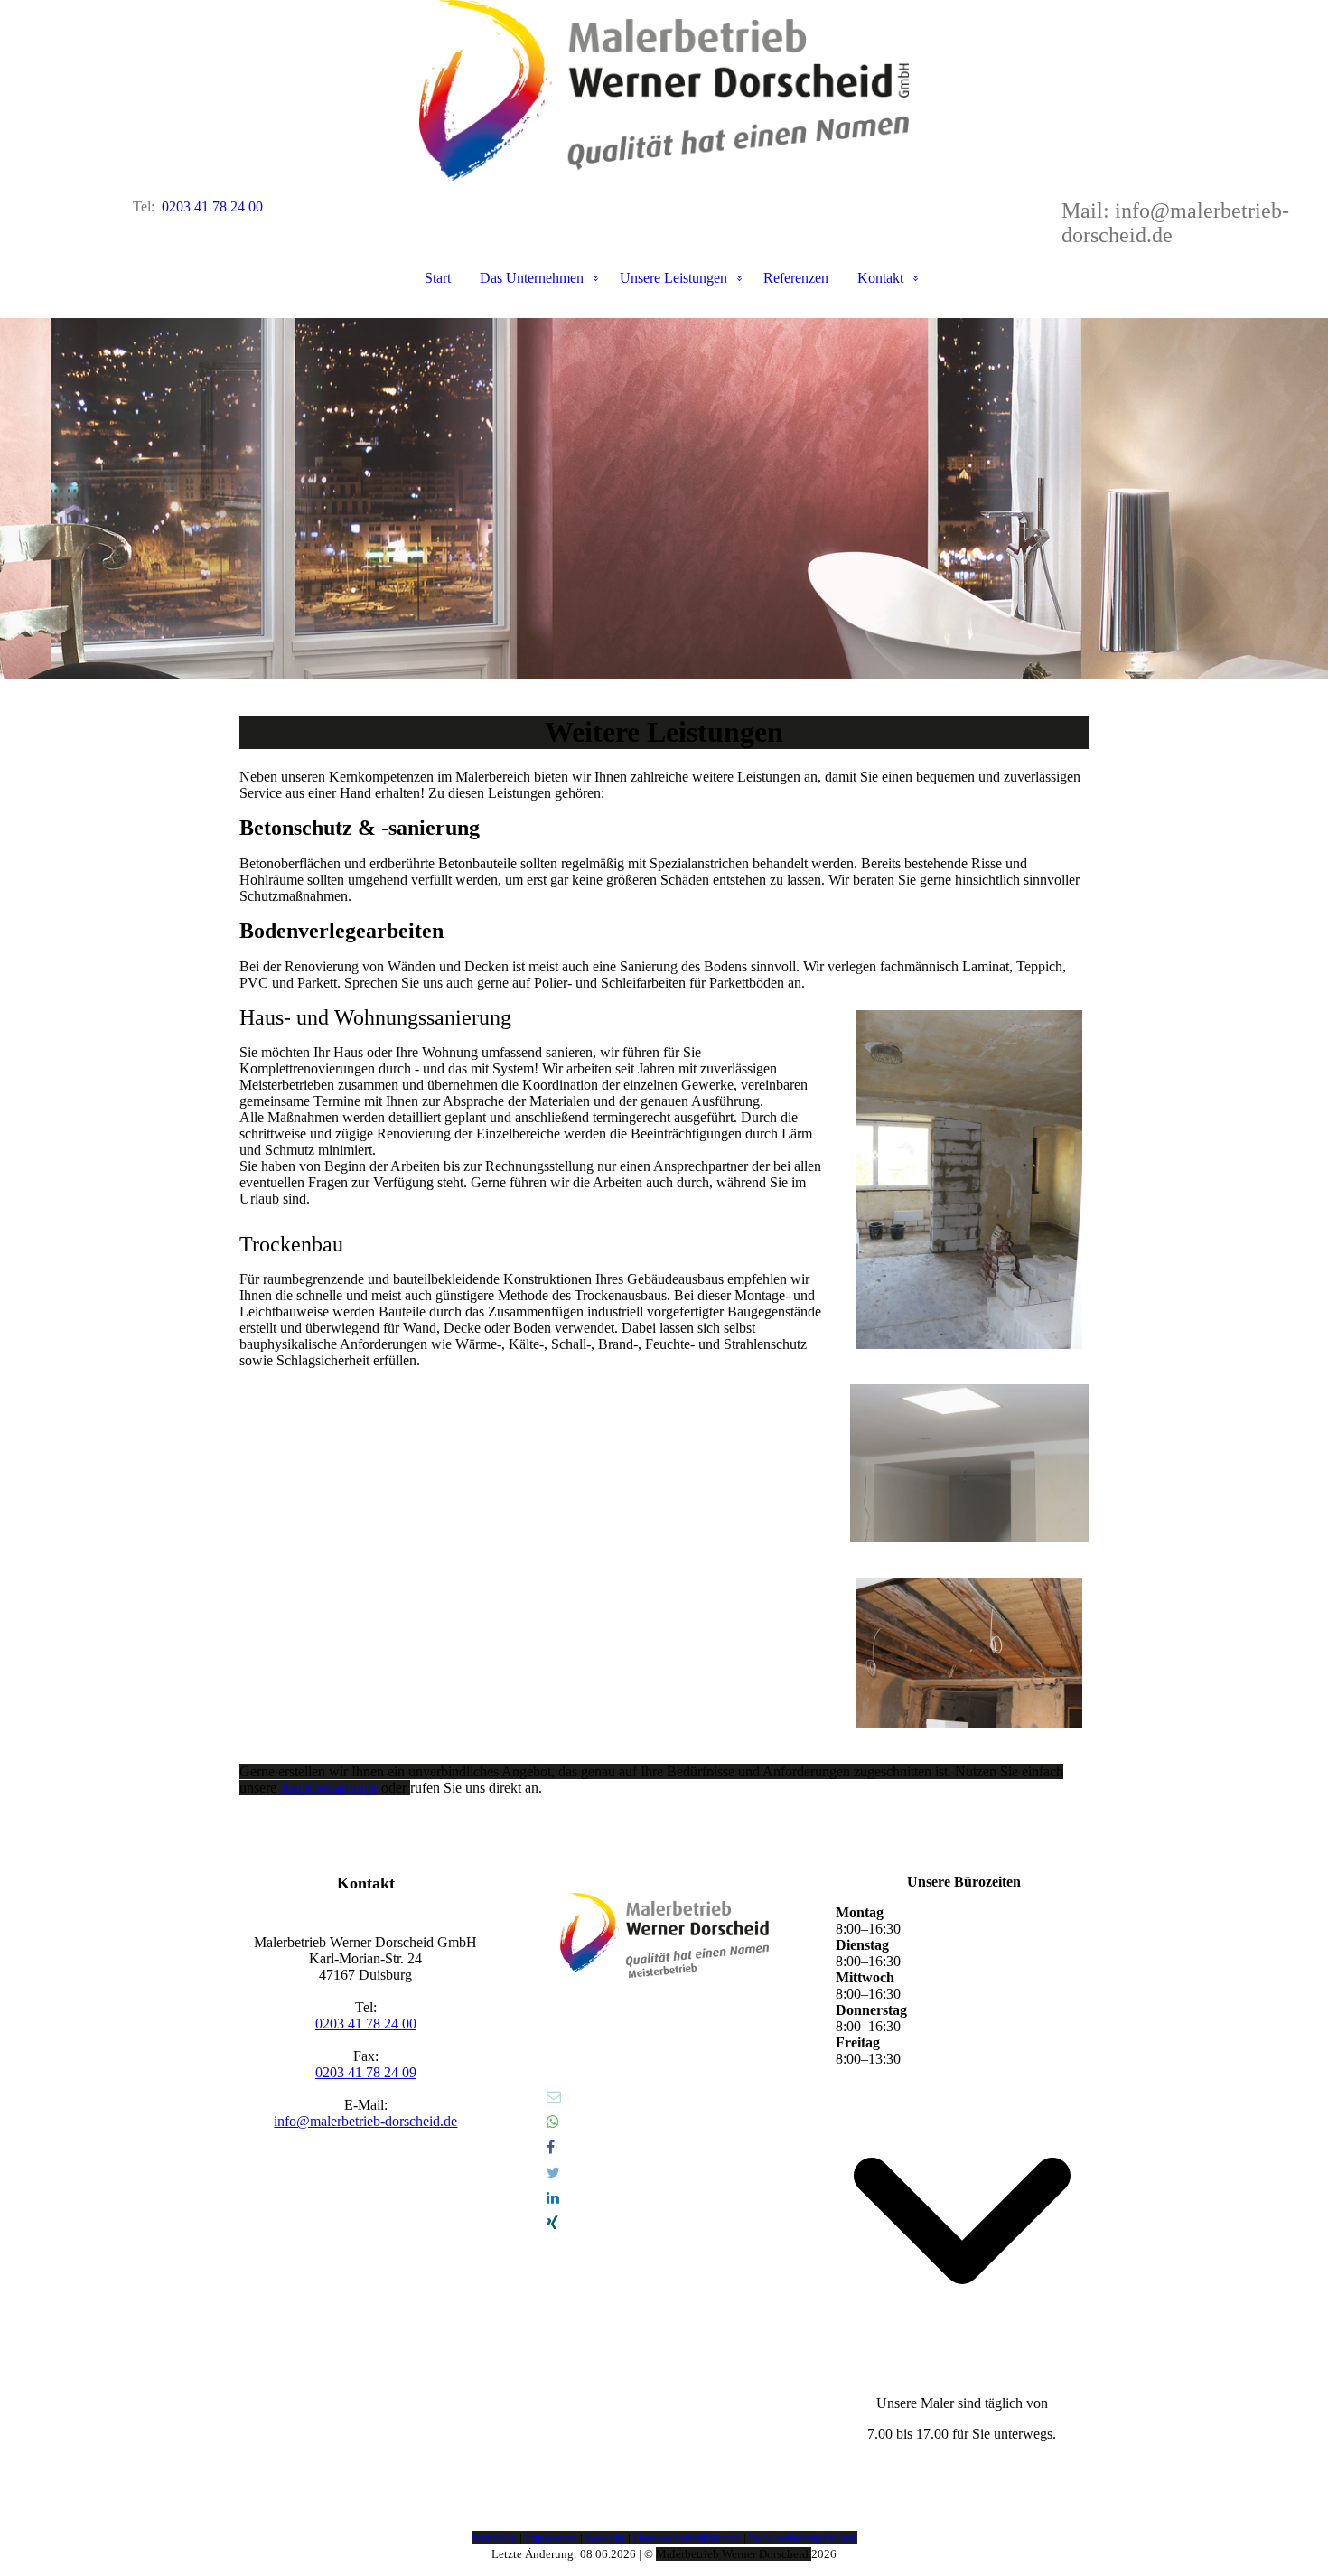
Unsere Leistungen (673, 278)
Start (438, 278)
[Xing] (552, 2223)
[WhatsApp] (553, 2122)
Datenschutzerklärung (687, 2538)
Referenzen (796, 278)
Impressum (551, 2538)
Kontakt (880, 278)
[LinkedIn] (553, 2198)
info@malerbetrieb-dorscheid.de (365, 2121)
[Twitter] (553, 2173)
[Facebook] (551, 2147)
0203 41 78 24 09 (366, 2072)
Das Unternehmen (532, 278)
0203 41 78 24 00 (366, 2023)
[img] (664, 90)
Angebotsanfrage (331, 1788)
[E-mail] (554, 2097)
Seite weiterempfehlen (803, 2538)
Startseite (494, 2538)
